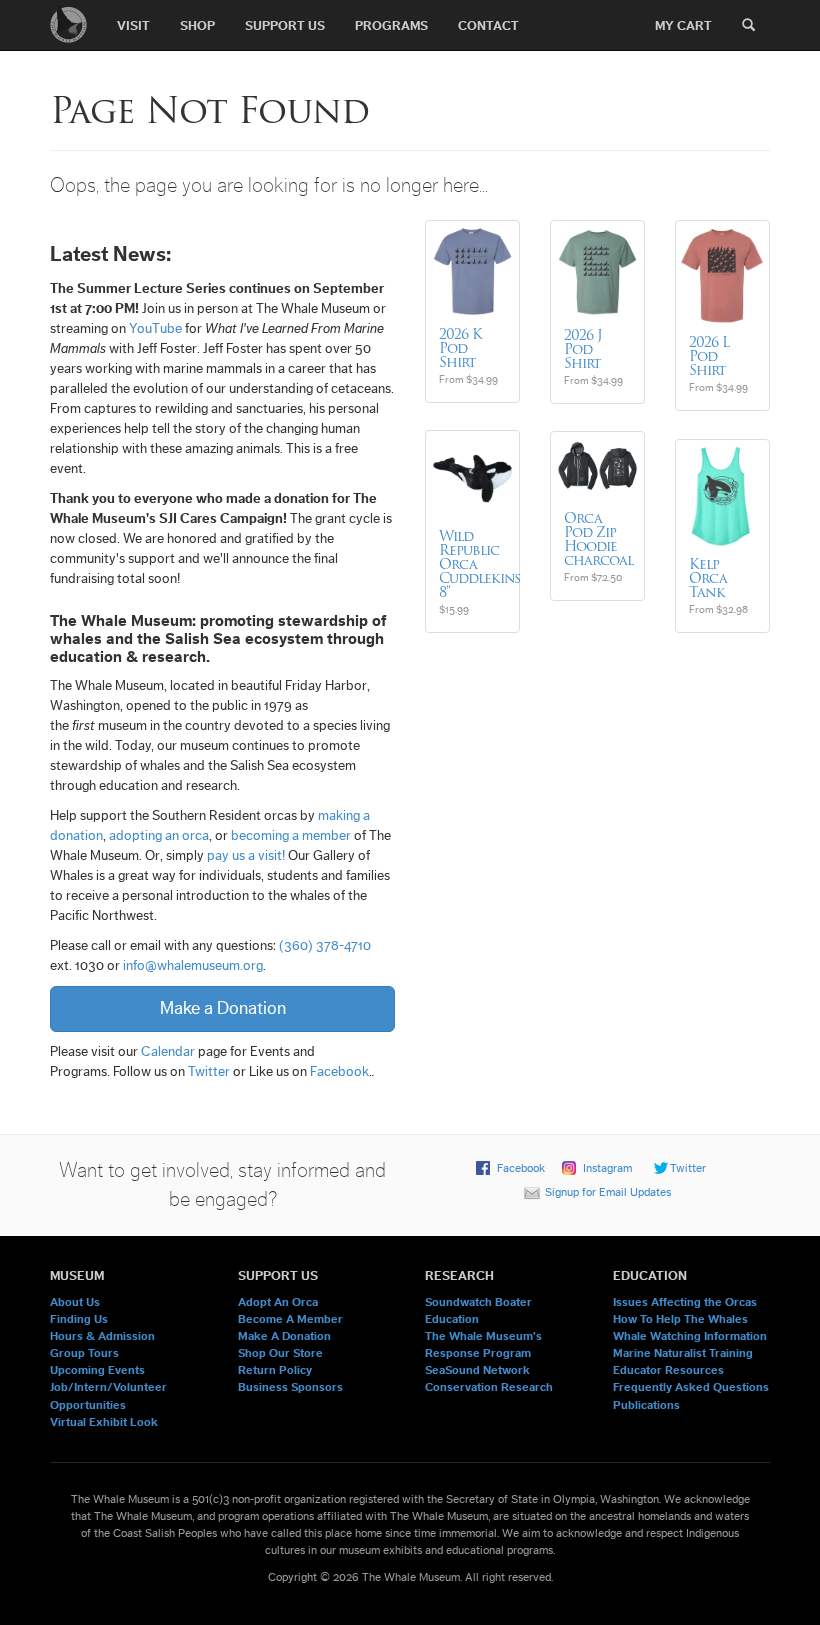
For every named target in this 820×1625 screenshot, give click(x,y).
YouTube (155, 329)
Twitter (209, 1072)
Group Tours (84, 1353)
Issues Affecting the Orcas (685, 1302)
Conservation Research (489, 1387)
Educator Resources (668, 1370)
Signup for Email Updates (608, 1192)
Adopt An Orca (278, 1302)
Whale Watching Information (690, 1336)
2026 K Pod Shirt (460, 348)
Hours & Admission (102, 1336)
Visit (133, 25)
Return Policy (275, 1370)
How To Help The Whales (680, 1319)
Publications (646, 1405)
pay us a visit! (246, 856)
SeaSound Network (477, 1370)
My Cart (683, 25)
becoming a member (291, 836)
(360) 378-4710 (325, 946)
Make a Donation (223, 1008)
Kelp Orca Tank (708, 578)
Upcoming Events (97, 1370)
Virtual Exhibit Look (104, 1422)
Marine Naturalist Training (683, 1353)
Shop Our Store (280, 1353)
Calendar (168, 1052)
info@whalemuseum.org (193, 966)
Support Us (285, 25)
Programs (391, 25)
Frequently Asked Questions (691, 1387)
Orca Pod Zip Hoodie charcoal (598, 539)
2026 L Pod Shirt (709, 356)
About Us (75, 1302)
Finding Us (79, 1319)
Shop (197, 25)
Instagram (607, 1168)
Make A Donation (284, 1336)
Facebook (339, 1072)
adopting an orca (159, 836)
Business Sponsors (290, 1387)
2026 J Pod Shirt (583, 349)
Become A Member (290, 1319)
